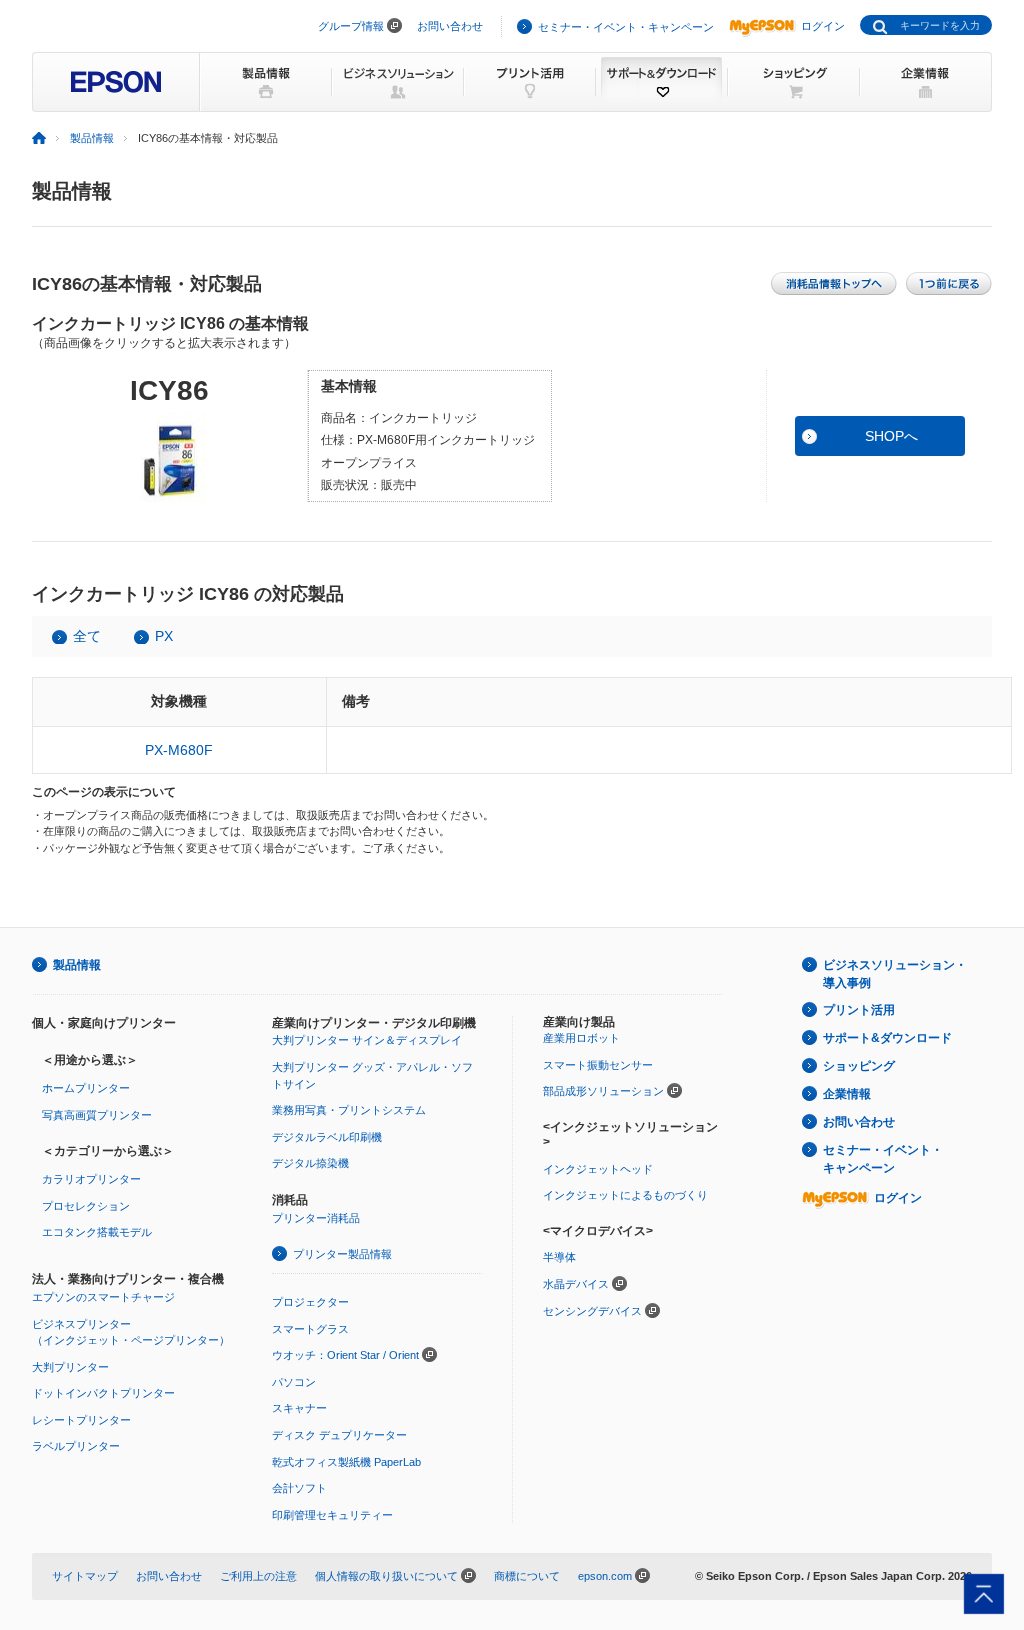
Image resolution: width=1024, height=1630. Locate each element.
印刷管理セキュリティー (332, 1515)
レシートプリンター (81, 1420)
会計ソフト (299, 1488)
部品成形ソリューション (603, 1091)
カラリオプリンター (91, 1179)
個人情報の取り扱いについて (386, 1576)
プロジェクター (310, 1302)
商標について (527, 1576)
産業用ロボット (581, 1038)
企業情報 (847, 1094)
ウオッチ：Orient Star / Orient (345, 1355)
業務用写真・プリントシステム (349, 1110)
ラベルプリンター (76, 1446)
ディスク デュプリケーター (339, 1435)
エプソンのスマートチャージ (103, 1297)
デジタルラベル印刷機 (327, 1137)
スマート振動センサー (598, 1065)
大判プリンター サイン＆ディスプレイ (367, 1040)
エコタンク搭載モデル (97, 1232)
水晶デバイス (576, 1284)
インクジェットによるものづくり (625, 1195)
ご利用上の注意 (258, 1576)
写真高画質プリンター (97, 1115)
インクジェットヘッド (598, 1169)
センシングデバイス (592, 1311)
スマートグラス (310, 1329)
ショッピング (859, 1066)
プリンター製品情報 (342, 1254)
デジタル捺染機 (310, 1163)
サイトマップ (85, 1576)
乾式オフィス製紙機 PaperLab (346, 1462)
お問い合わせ (450, 26)
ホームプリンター (86, 1088)
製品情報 (92, 138)
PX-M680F (179, 750)
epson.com (605, 1576)
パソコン (294, 1382)
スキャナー (299, 1408)
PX (164, 636)
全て (87, 636)
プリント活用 (859, 1010)
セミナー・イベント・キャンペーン (626, 27)
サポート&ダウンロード (887, 1038)
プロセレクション (86, 1206)
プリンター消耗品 (316, 1218)
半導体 (559, 1257)
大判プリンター (70, 1367)
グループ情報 (351, 26)
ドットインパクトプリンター (103, 1393)
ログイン (823, 26)
